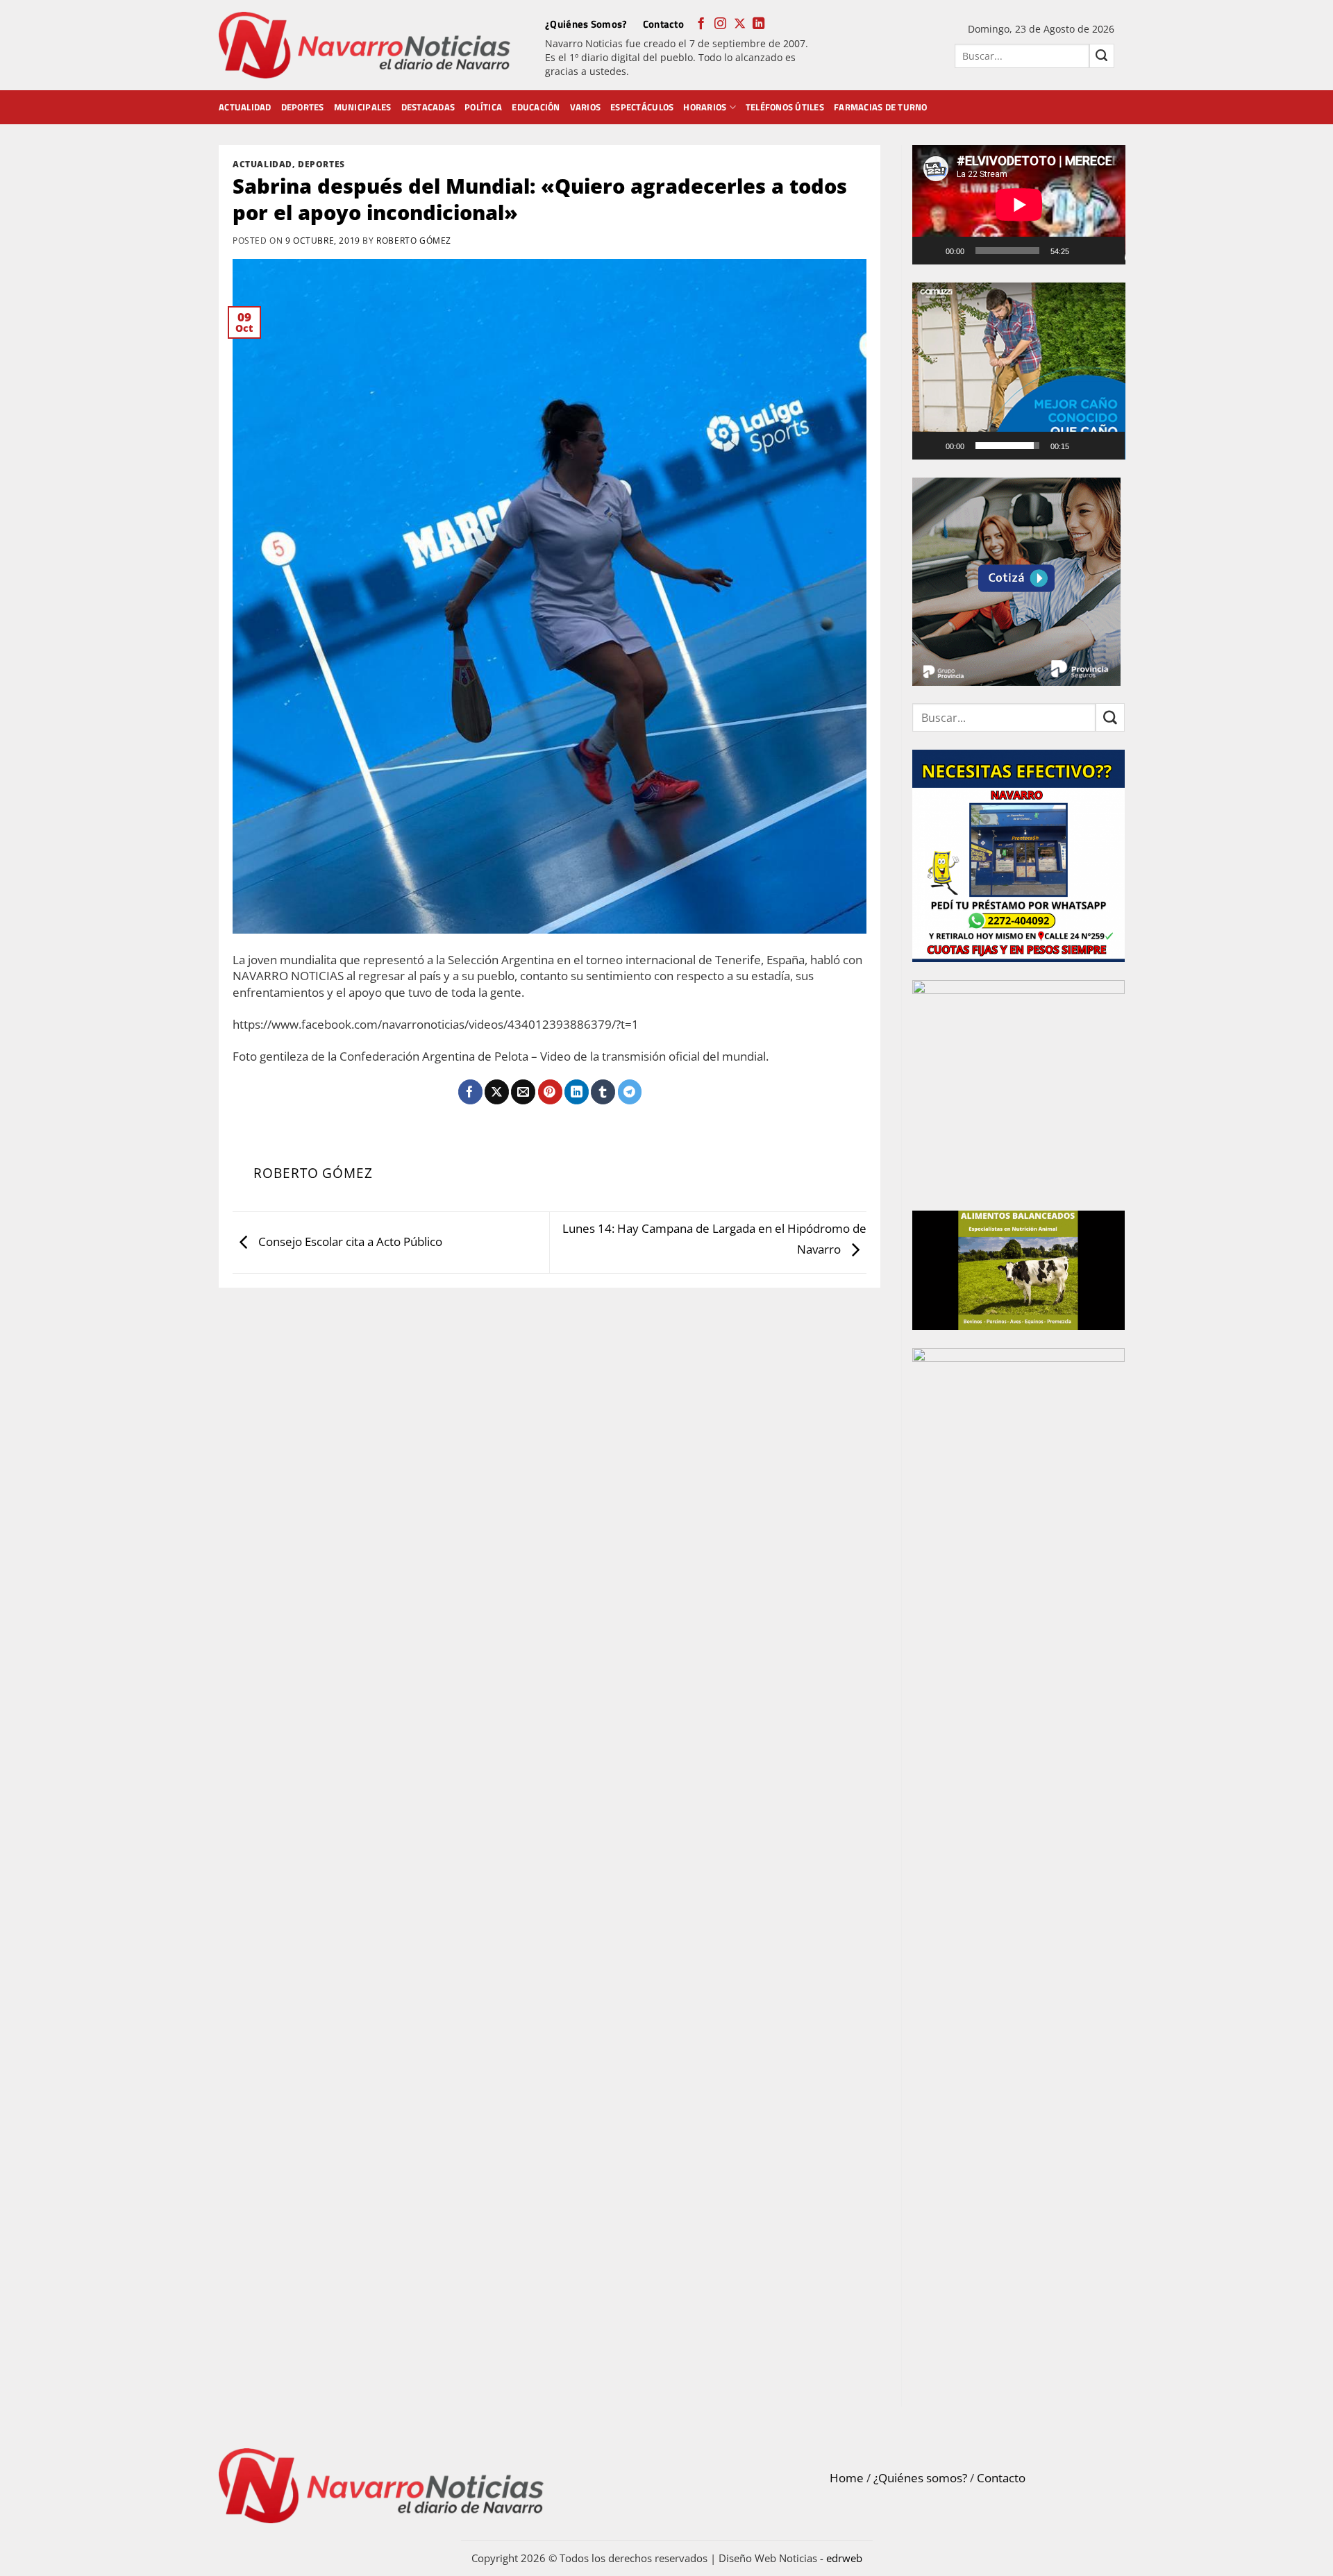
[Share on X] (497, 1092)
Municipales (363, 107)
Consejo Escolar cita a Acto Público (349, 1241)
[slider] (1008, 446)
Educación (536, 107)
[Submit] (1102, 56)
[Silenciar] (1086, 251)
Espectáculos (642, 107)
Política (483, 107)
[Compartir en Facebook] (470, 1092)
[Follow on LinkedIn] (758, 24)
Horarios (705, 107)
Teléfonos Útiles (785, 107)
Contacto (663, 24)
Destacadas (428, 107)
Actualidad (245, 107)
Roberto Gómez (414, 240)
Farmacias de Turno (881, 107)
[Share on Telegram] (630, 1092)
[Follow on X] (740, 24)
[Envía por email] (523, 1092)
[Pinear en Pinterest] (550, 1092)
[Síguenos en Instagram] (720, 24)
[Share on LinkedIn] (577, 1092)
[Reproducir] (932, 251)
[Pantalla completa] (1108, 251)
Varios (586, 107)
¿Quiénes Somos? (586, 24)
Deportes (303, 107)
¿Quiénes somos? (920, 2478)
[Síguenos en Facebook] (701, 24)
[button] (1018, 371)
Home (847, 2478)
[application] (1019, 205)
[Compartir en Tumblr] (603, 1092)
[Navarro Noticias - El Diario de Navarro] (364, 45)
